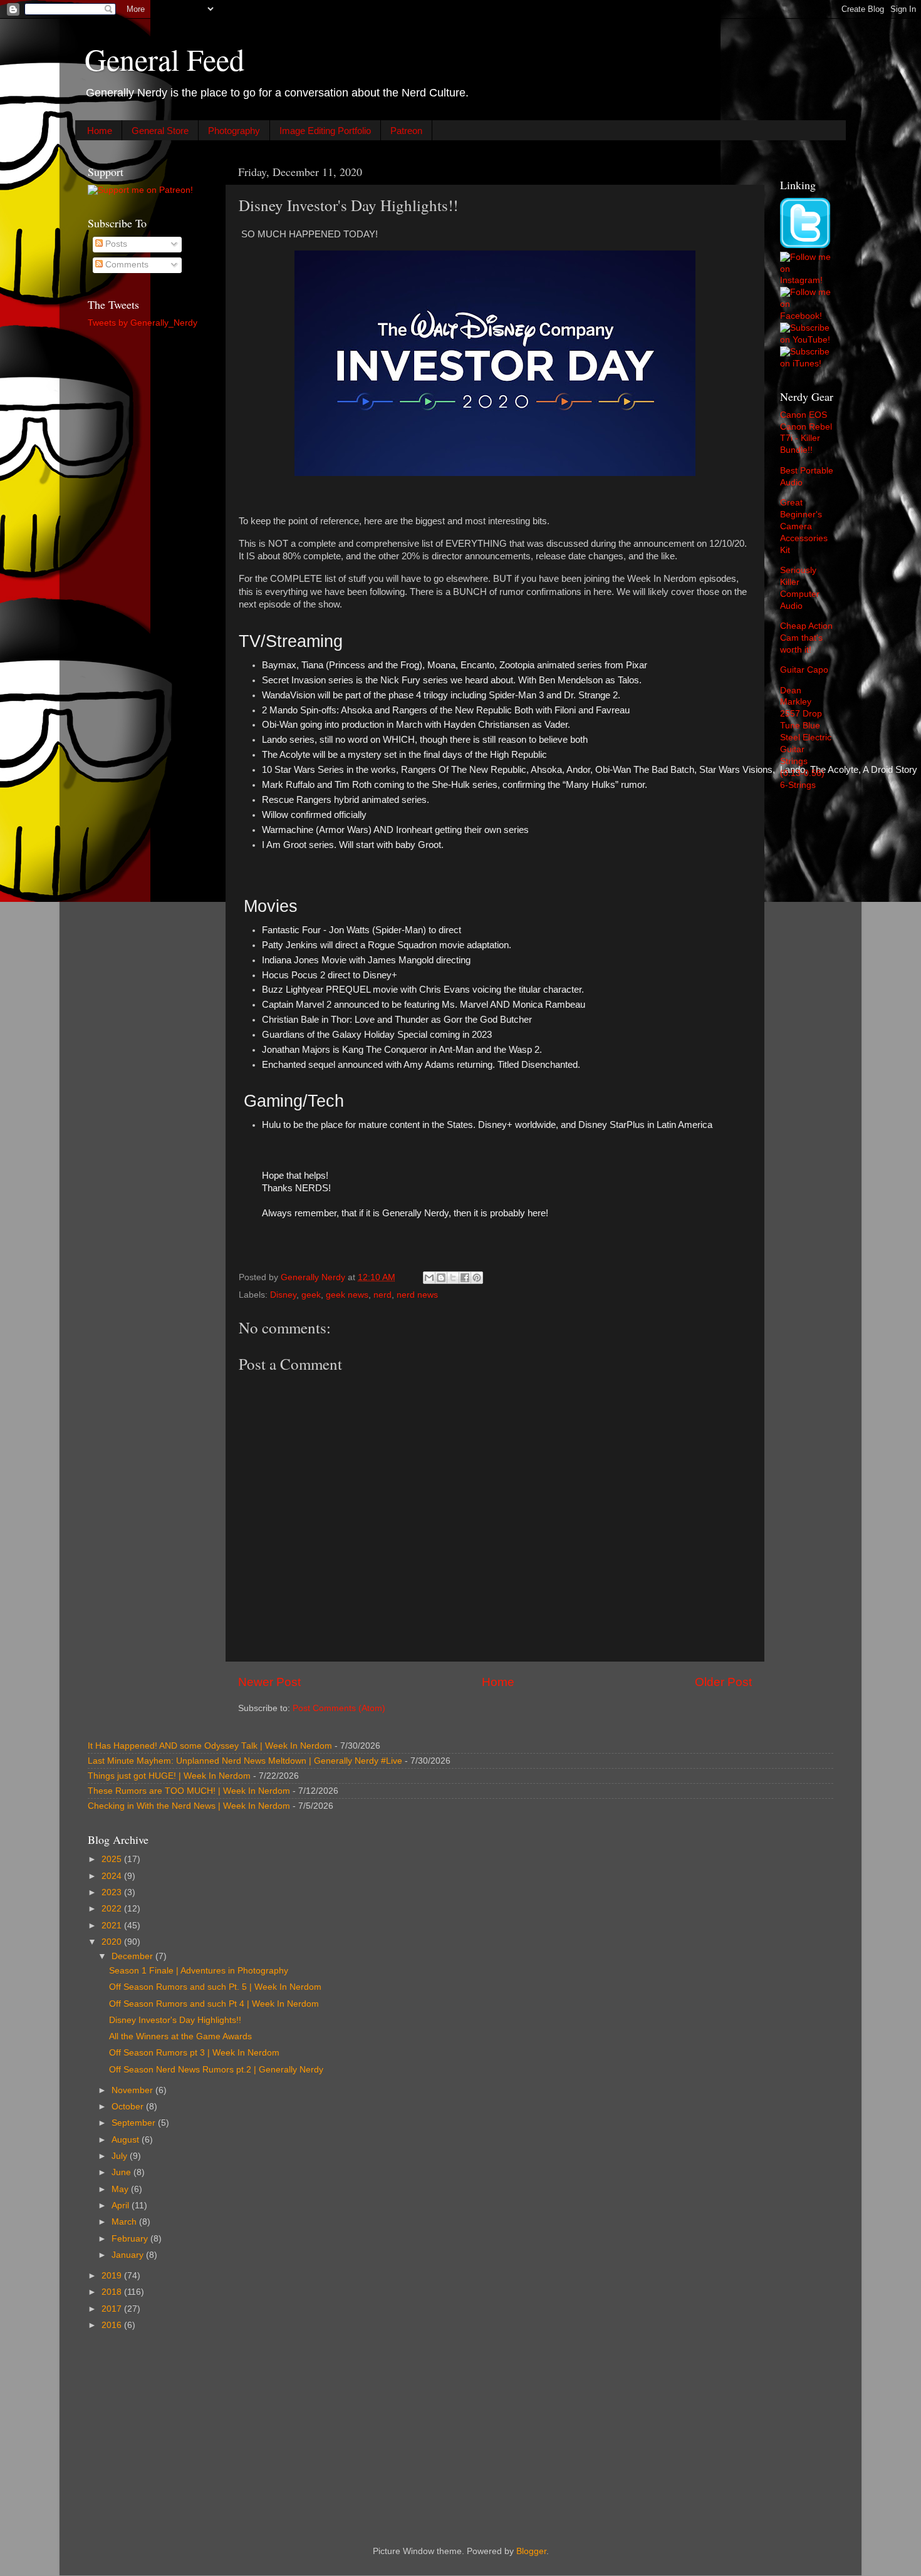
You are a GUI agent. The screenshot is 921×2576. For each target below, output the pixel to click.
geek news (347, 1295)
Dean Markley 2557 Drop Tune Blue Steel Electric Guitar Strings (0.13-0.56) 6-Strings (806, 738)
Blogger (531, 2551)
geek (311, 1295)
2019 (113, 2276)
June (122, 2172)
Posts (115, 244)
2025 (113, 1859)
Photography (234, 131)
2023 (113, 1892)
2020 (113, 1942)
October (129, 2107)
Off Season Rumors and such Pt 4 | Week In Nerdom (214, 2004)
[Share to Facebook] (465, 1278)
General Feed (164, 59)
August (127, 2140)
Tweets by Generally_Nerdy (143, 323)
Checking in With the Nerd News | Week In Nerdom (189, 1806)
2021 (113, 1926)
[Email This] (429, 1278)
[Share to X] (453, 1278)
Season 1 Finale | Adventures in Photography (199, 1971)
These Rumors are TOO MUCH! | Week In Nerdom (189, 1791)
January (129, 2255)
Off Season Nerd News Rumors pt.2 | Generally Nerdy (216, 2070)
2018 (113, 2292)
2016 (113, 2325)
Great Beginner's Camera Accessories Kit (804, 526)
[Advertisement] (149, 536)
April (122, 2206)
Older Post (723, 1682)
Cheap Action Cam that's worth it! (806, 638)
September (135, 2123)
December (133, 1956)
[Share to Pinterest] (477, 1278)
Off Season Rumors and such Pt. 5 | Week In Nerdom (215, 1987)
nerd (382, 1295)
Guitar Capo (804, 670)
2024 (113, 1876)
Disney (283, 1295)
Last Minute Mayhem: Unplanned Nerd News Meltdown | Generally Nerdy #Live (245, 1761)
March (125, 2222)
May (121, 2189)
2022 (113, 1909)
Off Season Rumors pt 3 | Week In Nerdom (194, 2053)
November (133, 2090)
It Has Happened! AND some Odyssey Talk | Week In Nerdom (210, 1746)
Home (100, 131)
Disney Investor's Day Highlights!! (175, 2020)
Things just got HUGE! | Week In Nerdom (169, 1776)
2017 (113, 2309)
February (131, 2239)
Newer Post (269, 1682)
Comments (126, 265)
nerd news (417, 1295)
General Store (160, 131)
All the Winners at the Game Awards (180, 2036)
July (121, 2156)
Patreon (406, 131)
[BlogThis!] (441, 1278)
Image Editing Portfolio (325, 131)
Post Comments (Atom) (339, 1708)
